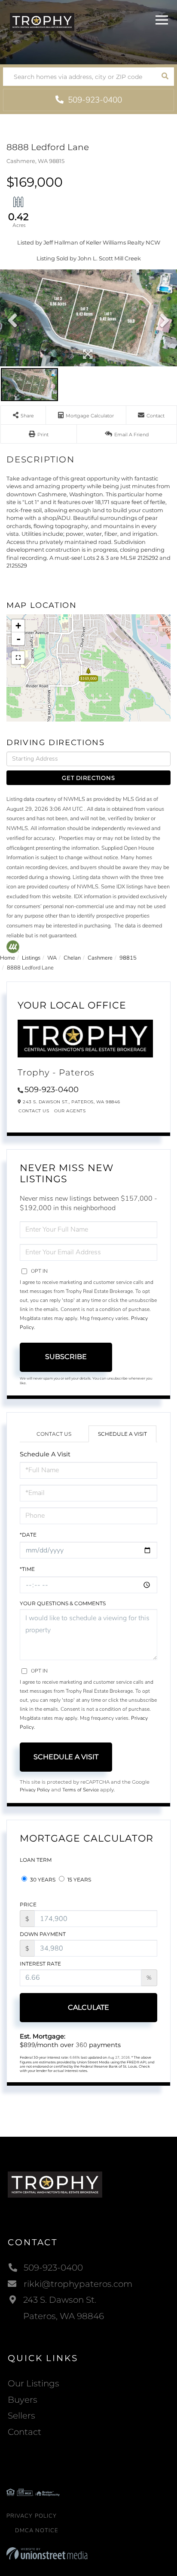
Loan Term (36, 1860)
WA (52, 958)
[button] (165, 77)
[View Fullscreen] (18, 658)
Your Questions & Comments (63, 1603)
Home (8, 958)
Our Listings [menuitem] (34, 2383)
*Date (28, 1535)
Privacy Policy (35, 1790)
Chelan (72, 958)
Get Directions (88, 778)
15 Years (79, 1880)
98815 (128, 958)
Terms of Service (81, 1790)
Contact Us (34, 1111)
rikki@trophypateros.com (78, 2284)
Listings (31, 958)
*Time (27, 1569)
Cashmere (100, 958)
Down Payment (43, 1934)
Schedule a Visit (122, 1434)
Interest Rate (40, 1964)
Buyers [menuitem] (23, 2400)
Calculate (88, 2007)
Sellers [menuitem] (21, 2416)
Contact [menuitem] (24, 2432)
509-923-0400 (94, 100)
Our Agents (70, 1111)
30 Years (42, 1880)
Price (28, 1904)
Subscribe (66, 1357)
